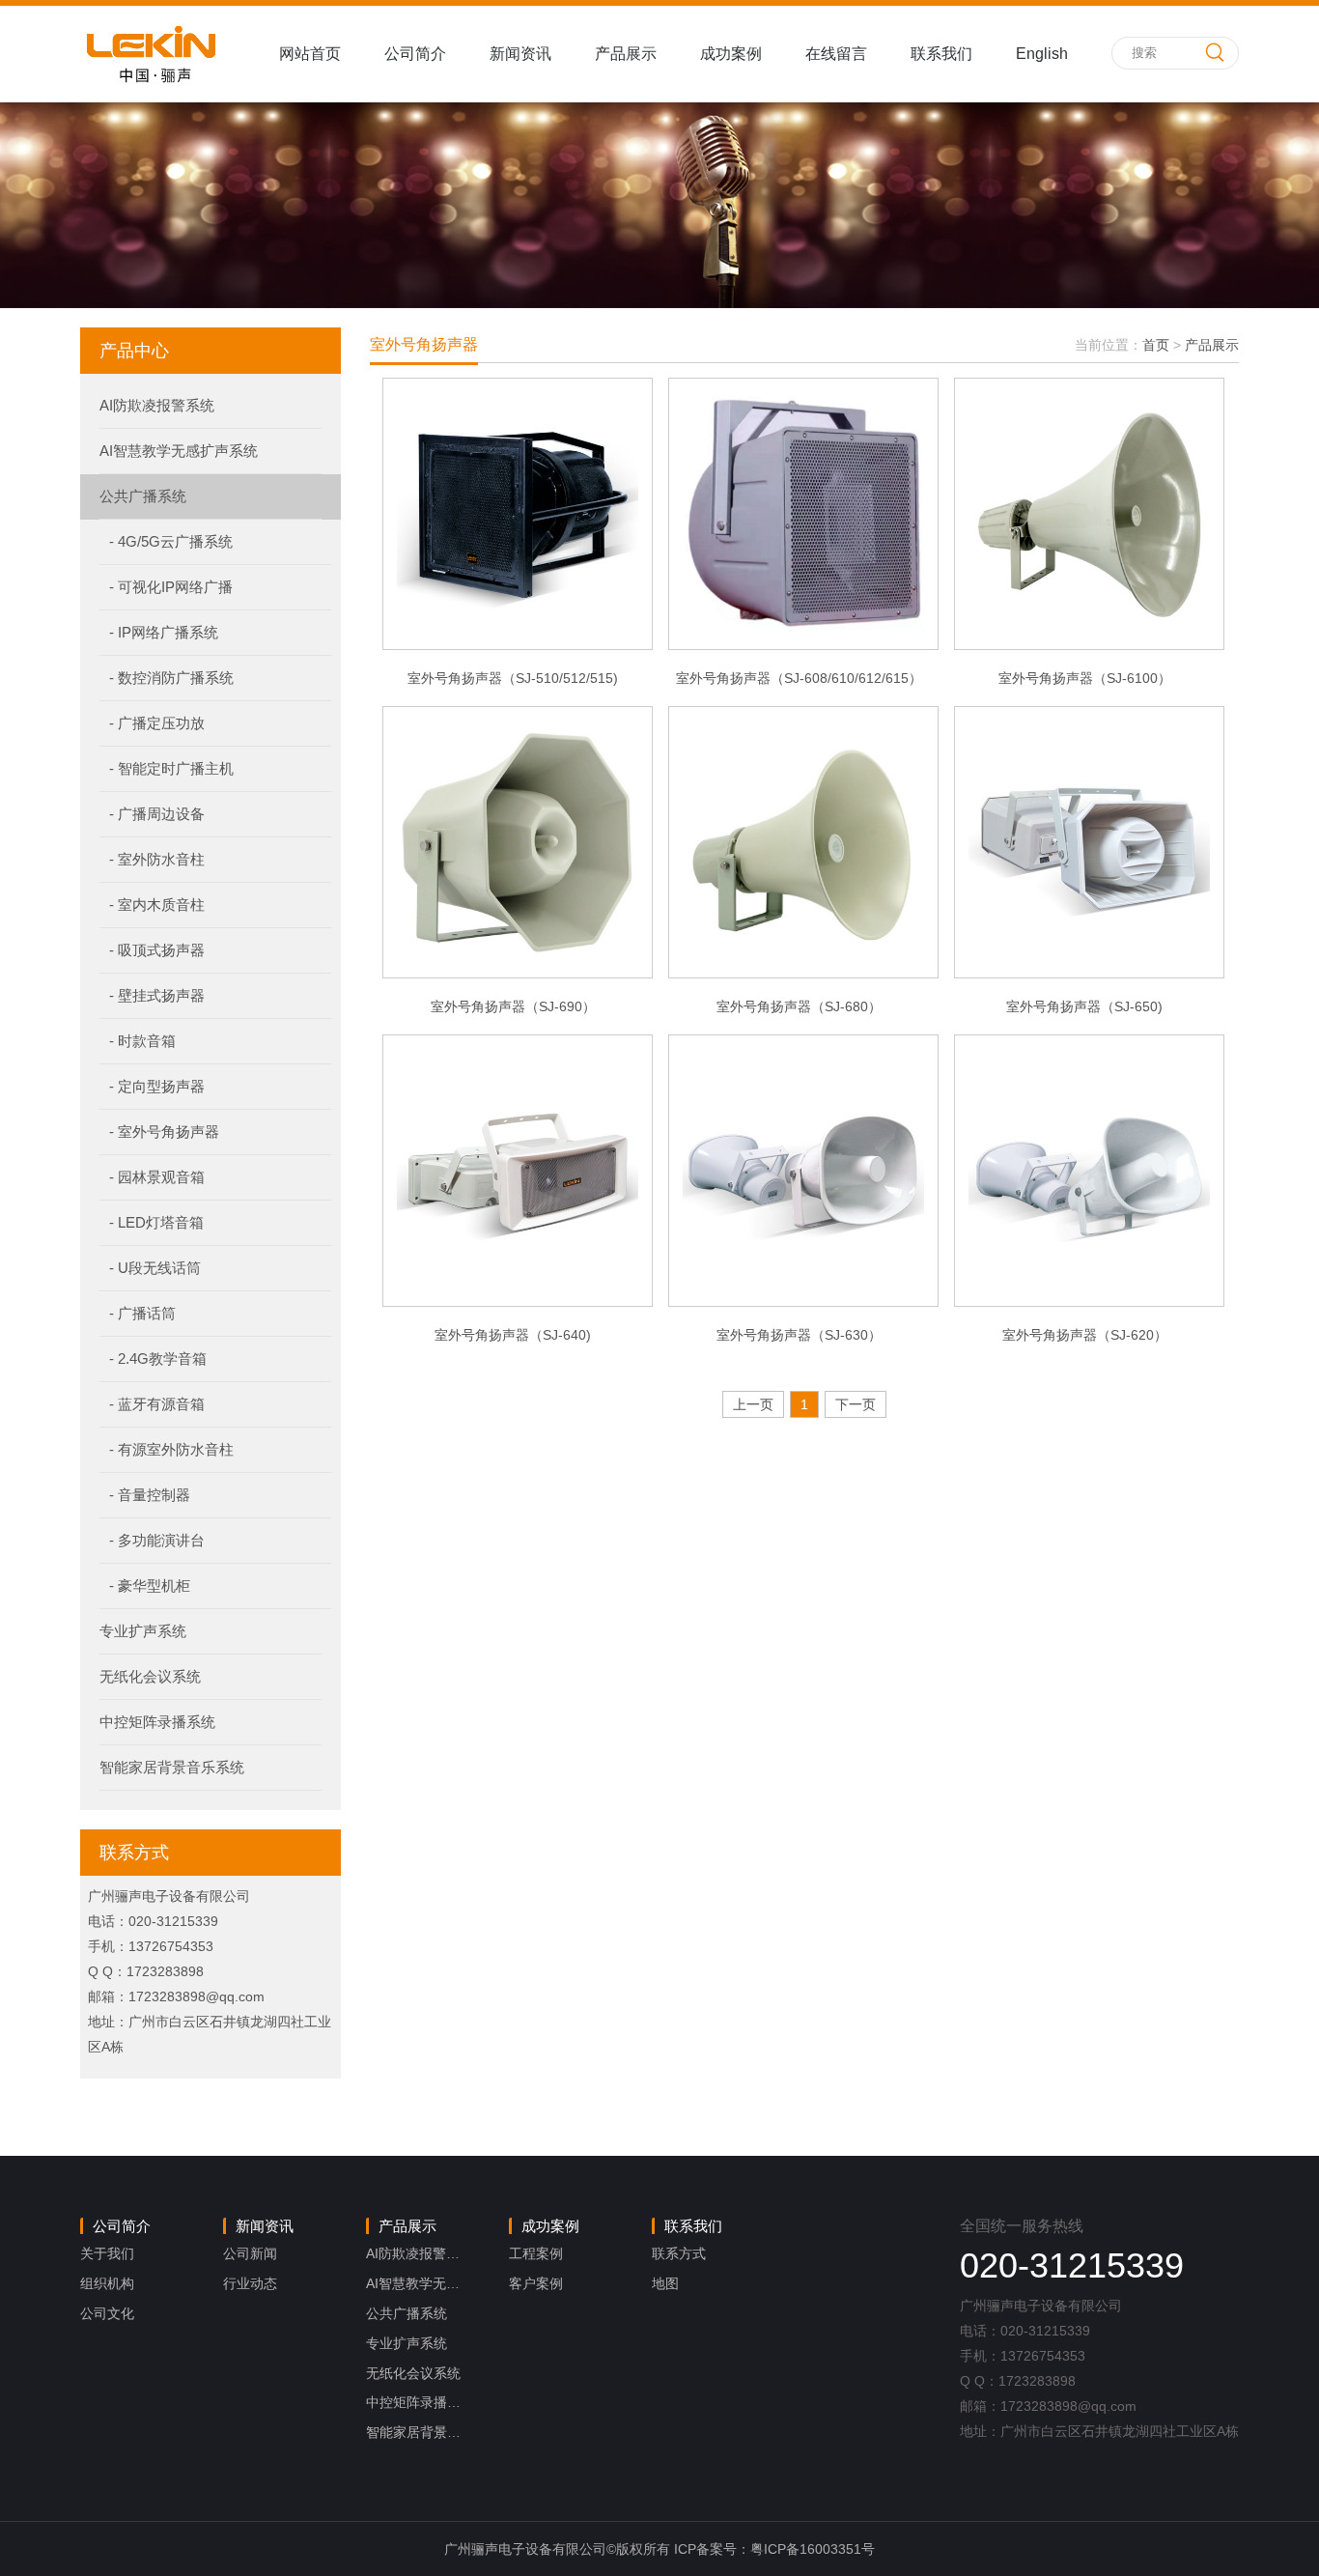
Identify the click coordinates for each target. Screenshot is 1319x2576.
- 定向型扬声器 (157, 1086)
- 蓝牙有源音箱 (157, 1404)
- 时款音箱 (142, 1041)
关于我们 (107, 2253)
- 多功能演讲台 (157, 1540)
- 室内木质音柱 (157, 905)
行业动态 (250, 2283)
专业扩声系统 (143, 1631)
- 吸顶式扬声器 (157, 950)
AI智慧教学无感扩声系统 (179, 451)
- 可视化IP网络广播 (171, 587)
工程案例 (536, 2253)
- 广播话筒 (142, 1313)
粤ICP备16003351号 (813, 2549)
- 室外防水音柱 (157, 859)
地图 (665, 2283)
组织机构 (107, 2283)
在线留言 (836, 54)
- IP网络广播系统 (164, 632)
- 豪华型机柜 (150, 1585)
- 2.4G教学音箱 (158, 1359)
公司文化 (107, 2313)
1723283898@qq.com (196, 1996)
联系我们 (941, 54)
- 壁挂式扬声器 (157, 995)
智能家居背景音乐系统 (172, 1767)
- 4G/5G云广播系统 (171, 541)
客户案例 (536, 2283)
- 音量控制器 (150, 1495)
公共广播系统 (143, 496)
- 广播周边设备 (157, 814)
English (1042, 54)
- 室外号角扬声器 (164, 1132)
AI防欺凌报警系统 (157, 405)
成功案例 (731, 54)
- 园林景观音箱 (157, 1177)
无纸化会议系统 (150, 1676)
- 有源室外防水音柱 (171, 1449)
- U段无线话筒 (155, 1268)
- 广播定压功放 (157, 723)
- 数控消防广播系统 (171, 678)
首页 (1156, 345)
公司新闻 (250, 2253)
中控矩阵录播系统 (157, 1722)
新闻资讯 (520, 54)
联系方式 (679, 2253)
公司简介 (415, 54)
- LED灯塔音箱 (156, 1222)
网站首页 (310, 54)
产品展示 (626, 54)
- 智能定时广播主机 (171, 768)
